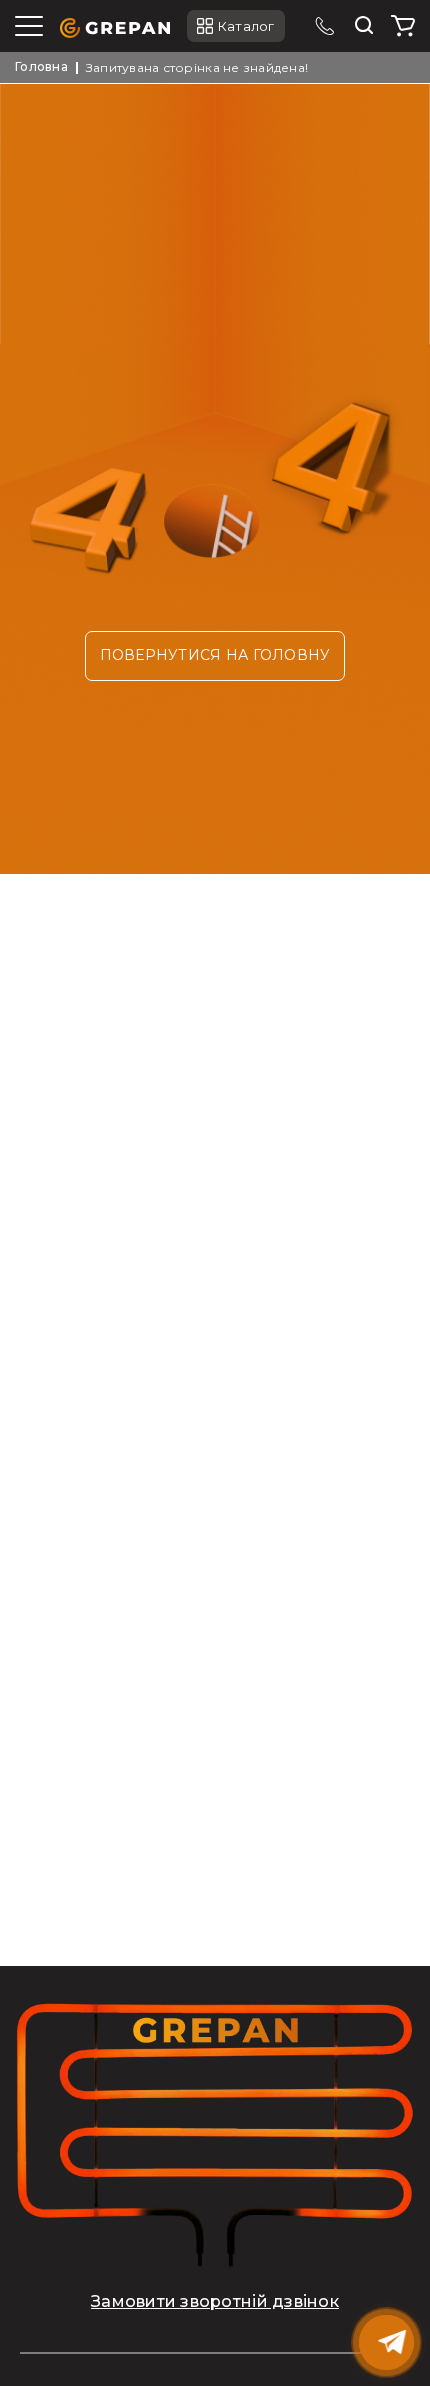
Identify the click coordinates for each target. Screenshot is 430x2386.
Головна (41, 66)
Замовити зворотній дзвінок (215, 2301)
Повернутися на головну (215, 655)
